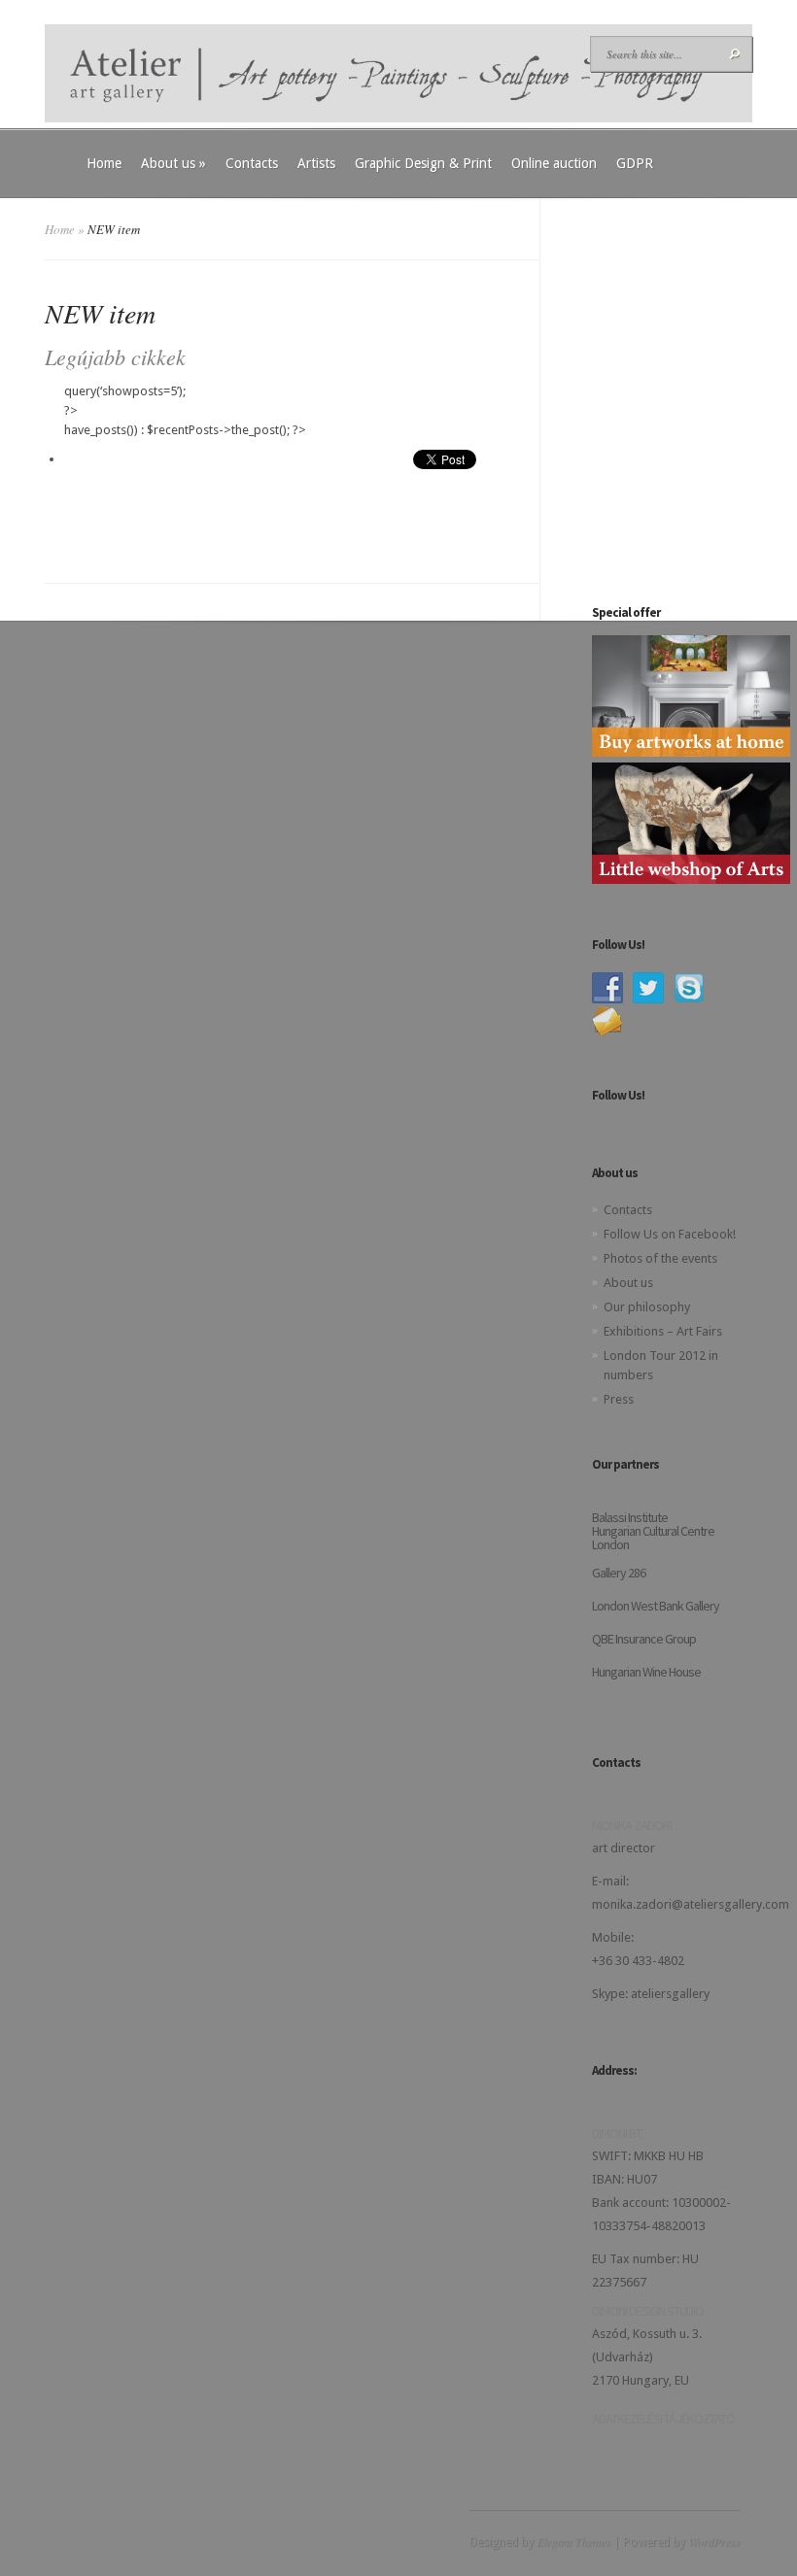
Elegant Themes (573, 2541)
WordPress (714, 2541)
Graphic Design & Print (423, 163)
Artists (316, 163)
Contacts (252, 163)
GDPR (635, 163)
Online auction (554, 163)
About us (173, 163)
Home (104, 163)
